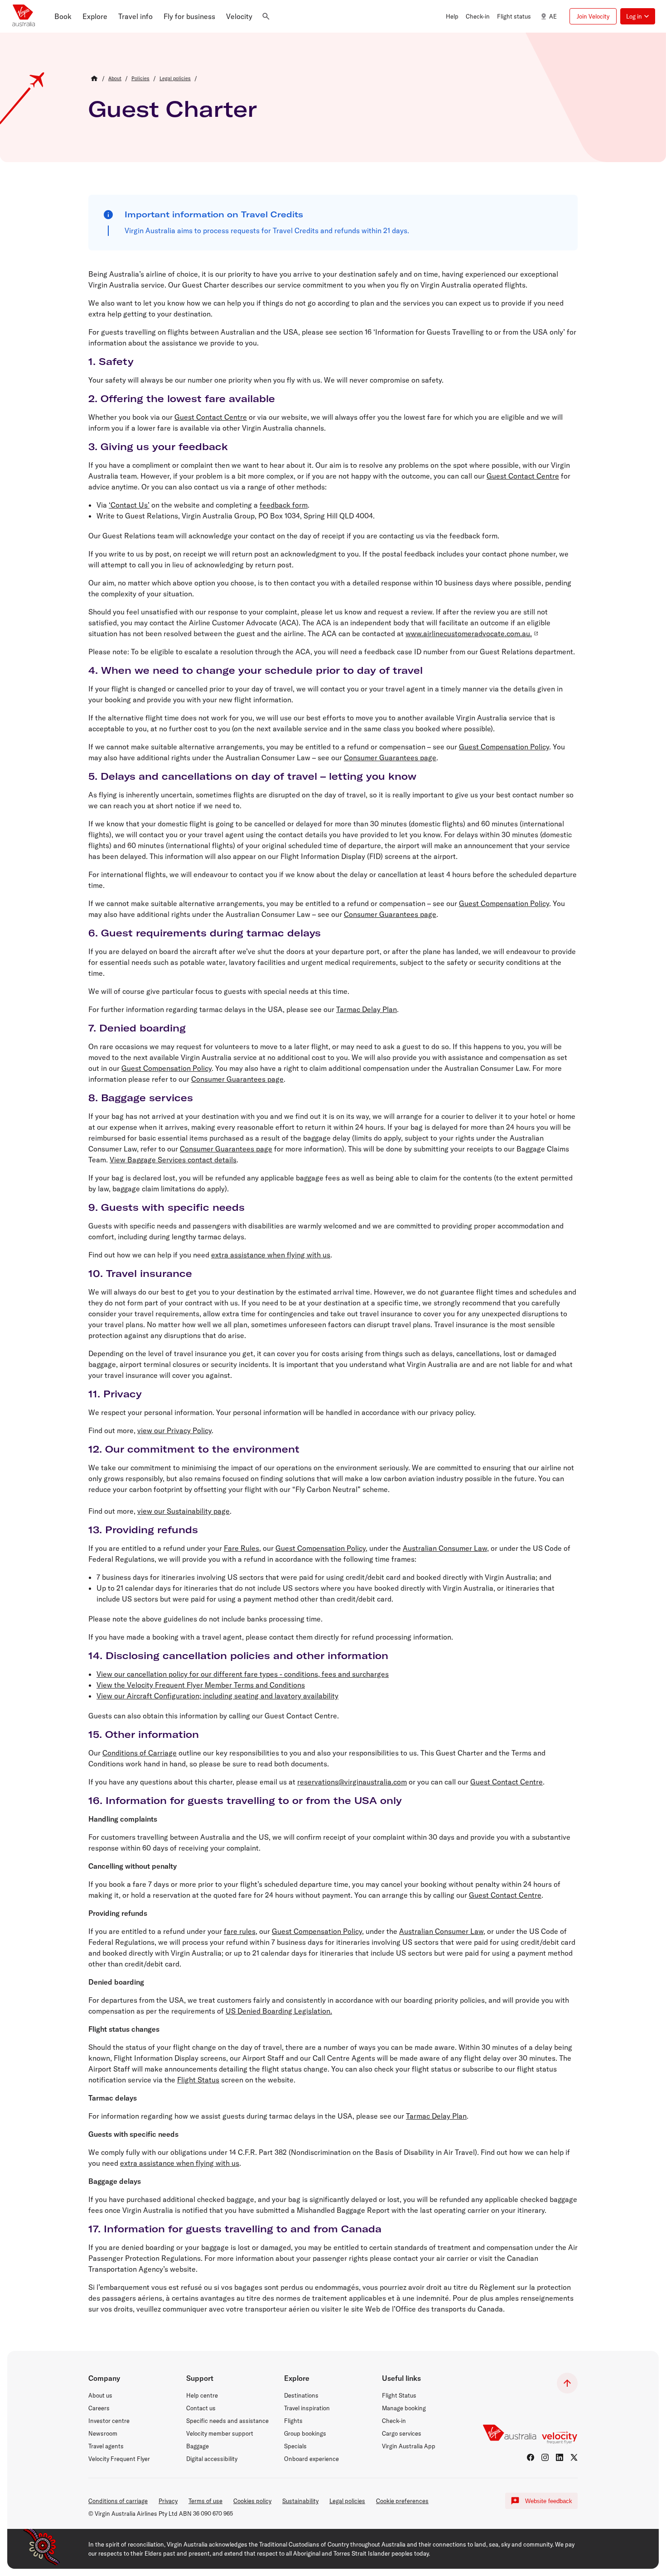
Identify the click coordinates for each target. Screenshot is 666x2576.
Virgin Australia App (409, 2446)
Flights (293, 2421)
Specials (295, 2446)
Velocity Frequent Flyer (119, 2459)
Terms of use (205, 2501)
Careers (99, 2408)
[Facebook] (531, 2457)
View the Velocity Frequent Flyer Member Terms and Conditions (201, 1685)
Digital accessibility (212, 2459)
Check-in (394, 2421)
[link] (115, 78)
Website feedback (549, 2501)
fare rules (240, 1931)
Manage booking (404, 2408)
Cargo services (402, 2433)
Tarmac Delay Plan (367, 1009)
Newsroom (103, 2433)
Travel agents (106, 2446)
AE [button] (553, 16)
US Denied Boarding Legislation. (279, 2011)
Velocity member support (220, 2433)
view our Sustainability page (183, 1511)
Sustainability (300, 2501)
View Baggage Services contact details (173, 1160)
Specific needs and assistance (227, 2421)
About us (100, 2395)
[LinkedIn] (560, 2457)
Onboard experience (311, 2459)
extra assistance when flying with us (271, 1255)
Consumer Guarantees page (390, 758)
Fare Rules (241, 1548)
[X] (574, 2457)
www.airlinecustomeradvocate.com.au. (469, 633)
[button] (63, 16)
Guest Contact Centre (211, 417)
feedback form (284, 505)
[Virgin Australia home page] (24, 16)
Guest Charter (173, 109)
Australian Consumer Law (445, 1548)
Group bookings (305, 2433)
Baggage (198, 2446)
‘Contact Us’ (129, 505)
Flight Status (198, 2080)
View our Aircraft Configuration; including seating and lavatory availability (217, 1696)
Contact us (201, 2408)
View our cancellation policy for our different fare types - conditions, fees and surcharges (243, 1674)
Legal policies (347, 2501)
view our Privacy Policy (174, 1430)
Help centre (202, 2395)
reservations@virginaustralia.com (352, 1782)
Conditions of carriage (118, 2501)
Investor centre (109, 2421)
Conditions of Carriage (140, 1753)
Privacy (168, 2501)
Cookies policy (252, 2501)
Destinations (301, 2395)
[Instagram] (545, 2457)
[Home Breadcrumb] (94, 78)
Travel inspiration (307, 2408)
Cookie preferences (402, 2501)
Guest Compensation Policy (504, 747)
